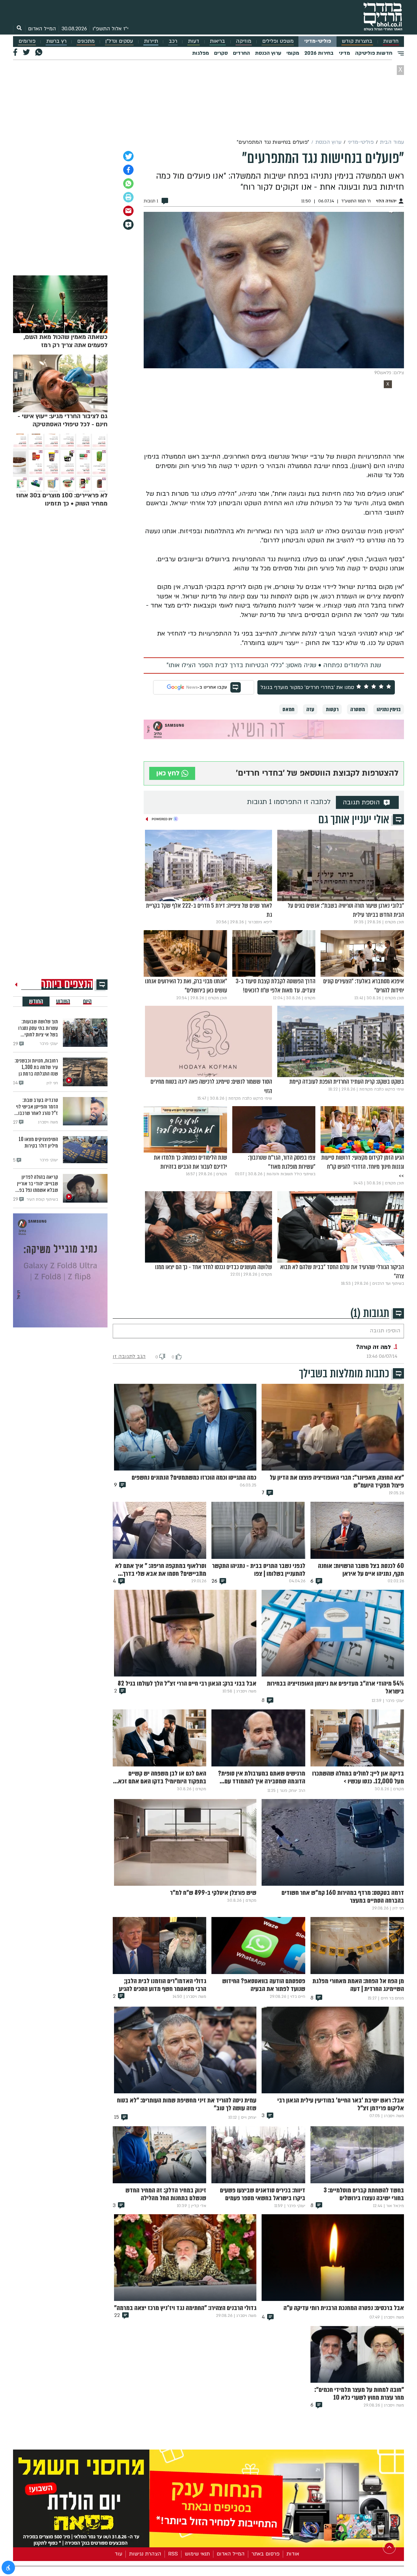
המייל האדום (42, 29)
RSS (173, 2554)
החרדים (241, 53)
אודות (293, 2554)
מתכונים (86, 41)
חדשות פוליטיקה (374, 53)
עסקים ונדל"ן (119, 41)
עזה (310, 709)
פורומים (27, 41)
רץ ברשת (56, 41)
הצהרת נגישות (145, 2554)
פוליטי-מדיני (318, 41)
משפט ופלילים (278, 41)
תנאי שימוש (197, 2554)
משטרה (358, 709)
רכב (173, 41)
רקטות (332, 709)
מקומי (293, 53)
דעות (194, 41)
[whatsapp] (128, 183)
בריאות (217, 41)
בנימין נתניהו (389, 709)
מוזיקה (244, 41)
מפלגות (201, 53)
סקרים (221, 53)
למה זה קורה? (374, 1347)
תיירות (151, 41)
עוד (118, 2554)
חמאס (288, 709)
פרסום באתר (266, 2554)
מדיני (344, 53)
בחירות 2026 (319, 53)
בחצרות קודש (357, 41)
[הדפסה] (128, 197)
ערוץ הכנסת (268, 53)
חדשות (391, 41)
